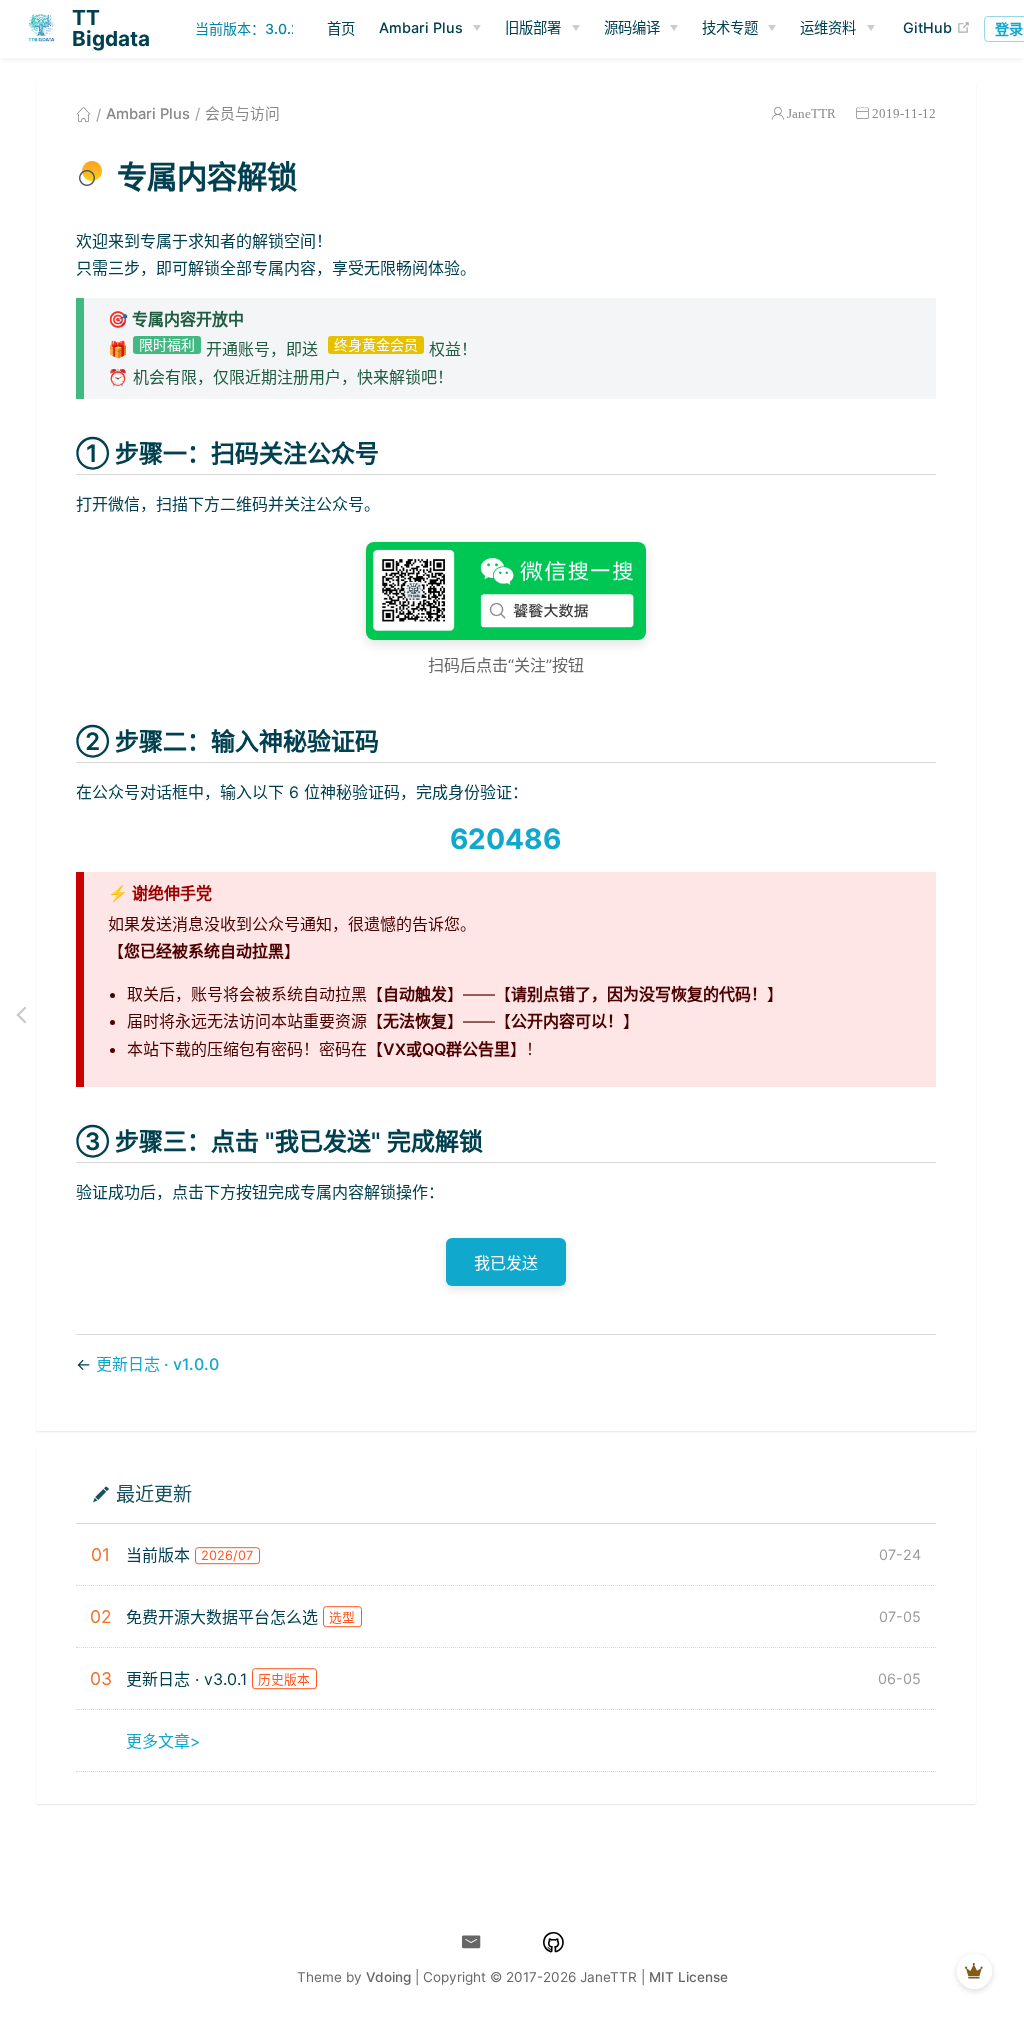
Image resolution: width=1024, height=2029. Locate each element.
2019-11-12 (904, 113)
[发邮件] (471, 1942)
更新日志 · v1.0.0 (157, 1364)
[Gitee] (512, 1942)
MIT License (688, 1977)
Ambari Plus (148, 114)
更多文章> (163, 1741)
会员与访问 (242, 114)
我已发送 (506, 1263)
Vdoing (388, 1977)
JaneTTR (811, 113)
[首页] (83, 114)
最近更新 (154, 1493)
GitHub (937, 27)
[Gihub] (553, 1942)
